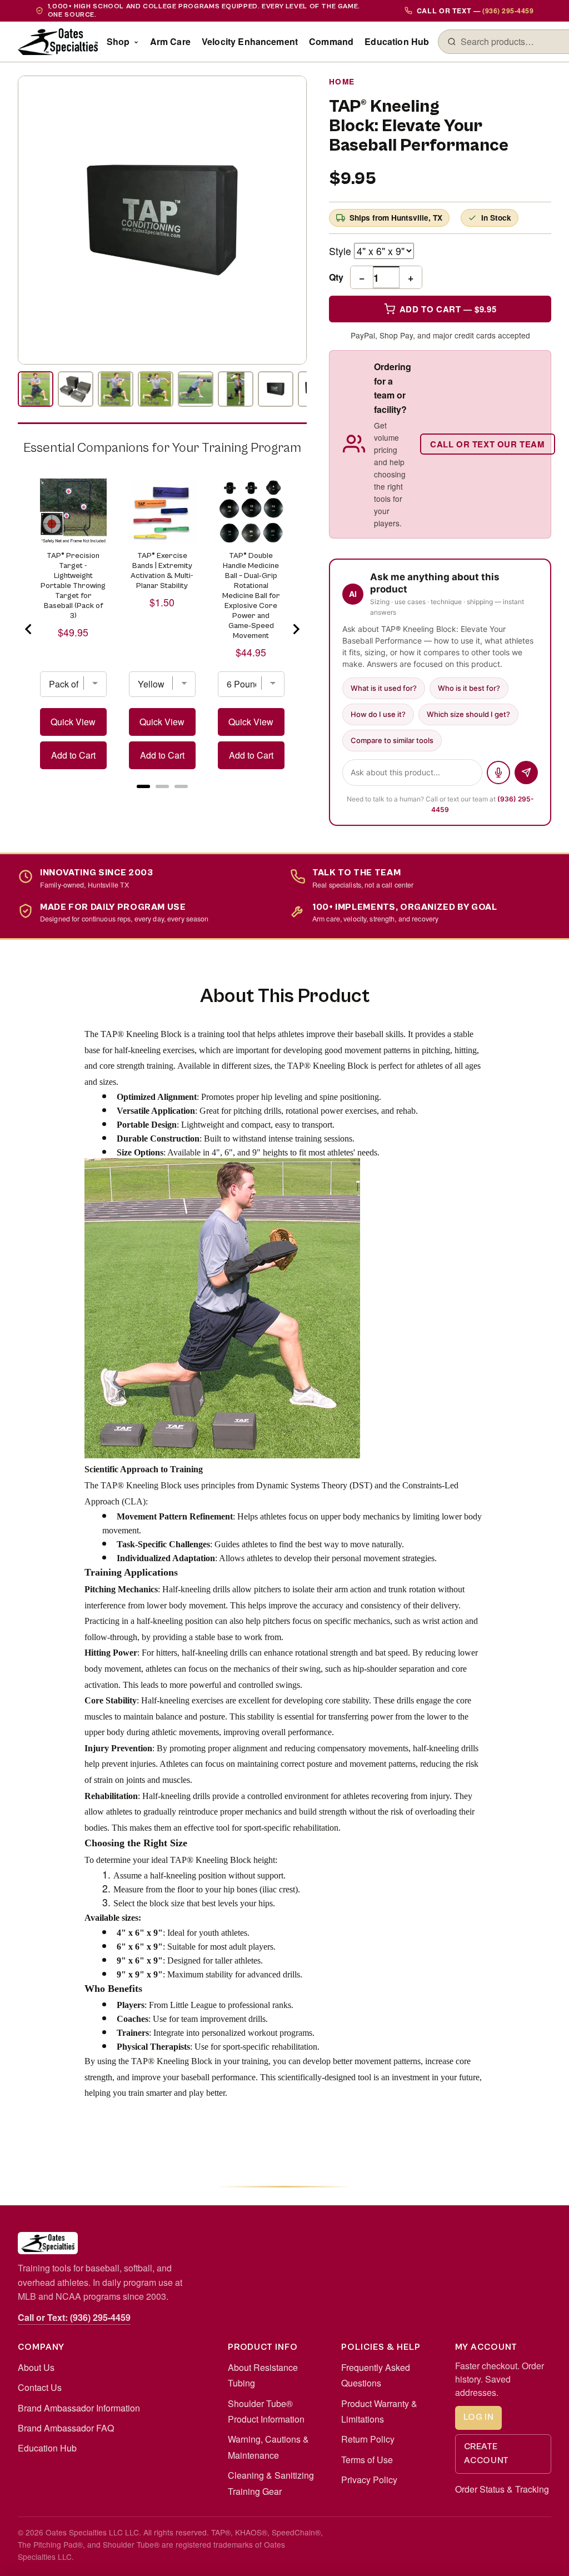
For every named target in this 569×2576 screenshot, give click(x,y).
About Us (36, 2367)
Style (340, 251)
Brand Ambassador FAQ (66, 2428)
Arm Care (170, 41)
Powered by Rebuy (162, 801)
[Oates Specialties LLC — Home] (58, 42)
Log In (479, 2417)
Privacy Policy (369, 2480)
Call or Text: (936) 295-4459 (74, 2317)
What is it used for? (384, 688)
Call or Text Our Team (488, 444)
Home (342, 81)
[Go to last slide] (29, 629)
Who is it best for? (469, 688)
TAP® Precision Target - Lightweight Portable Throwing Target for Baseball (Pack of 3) (73, 586)
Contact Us (40, 2387)
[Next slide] (296, 629)
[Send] (526, 773)
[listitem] (36, 389)
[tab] (143, 786)
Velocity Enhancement (250, 41)
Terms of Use (367, 2460)
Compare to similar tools (392, 740)
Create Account (486, 2454)
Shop (118, 41)
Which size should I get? (468, 714)
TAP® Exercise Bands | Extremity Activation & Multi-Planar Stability (162, 571)
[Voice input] (498, 773)
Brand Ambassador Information (79, 2408)
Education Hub (397, 41)
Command (331, 41)
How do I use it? (378, 714)
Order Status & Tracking (502, 2489)
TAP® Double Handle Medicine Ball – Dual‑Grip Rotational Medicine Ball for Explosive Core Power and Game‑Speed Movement (251, 596)
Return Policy (368, 2439)
